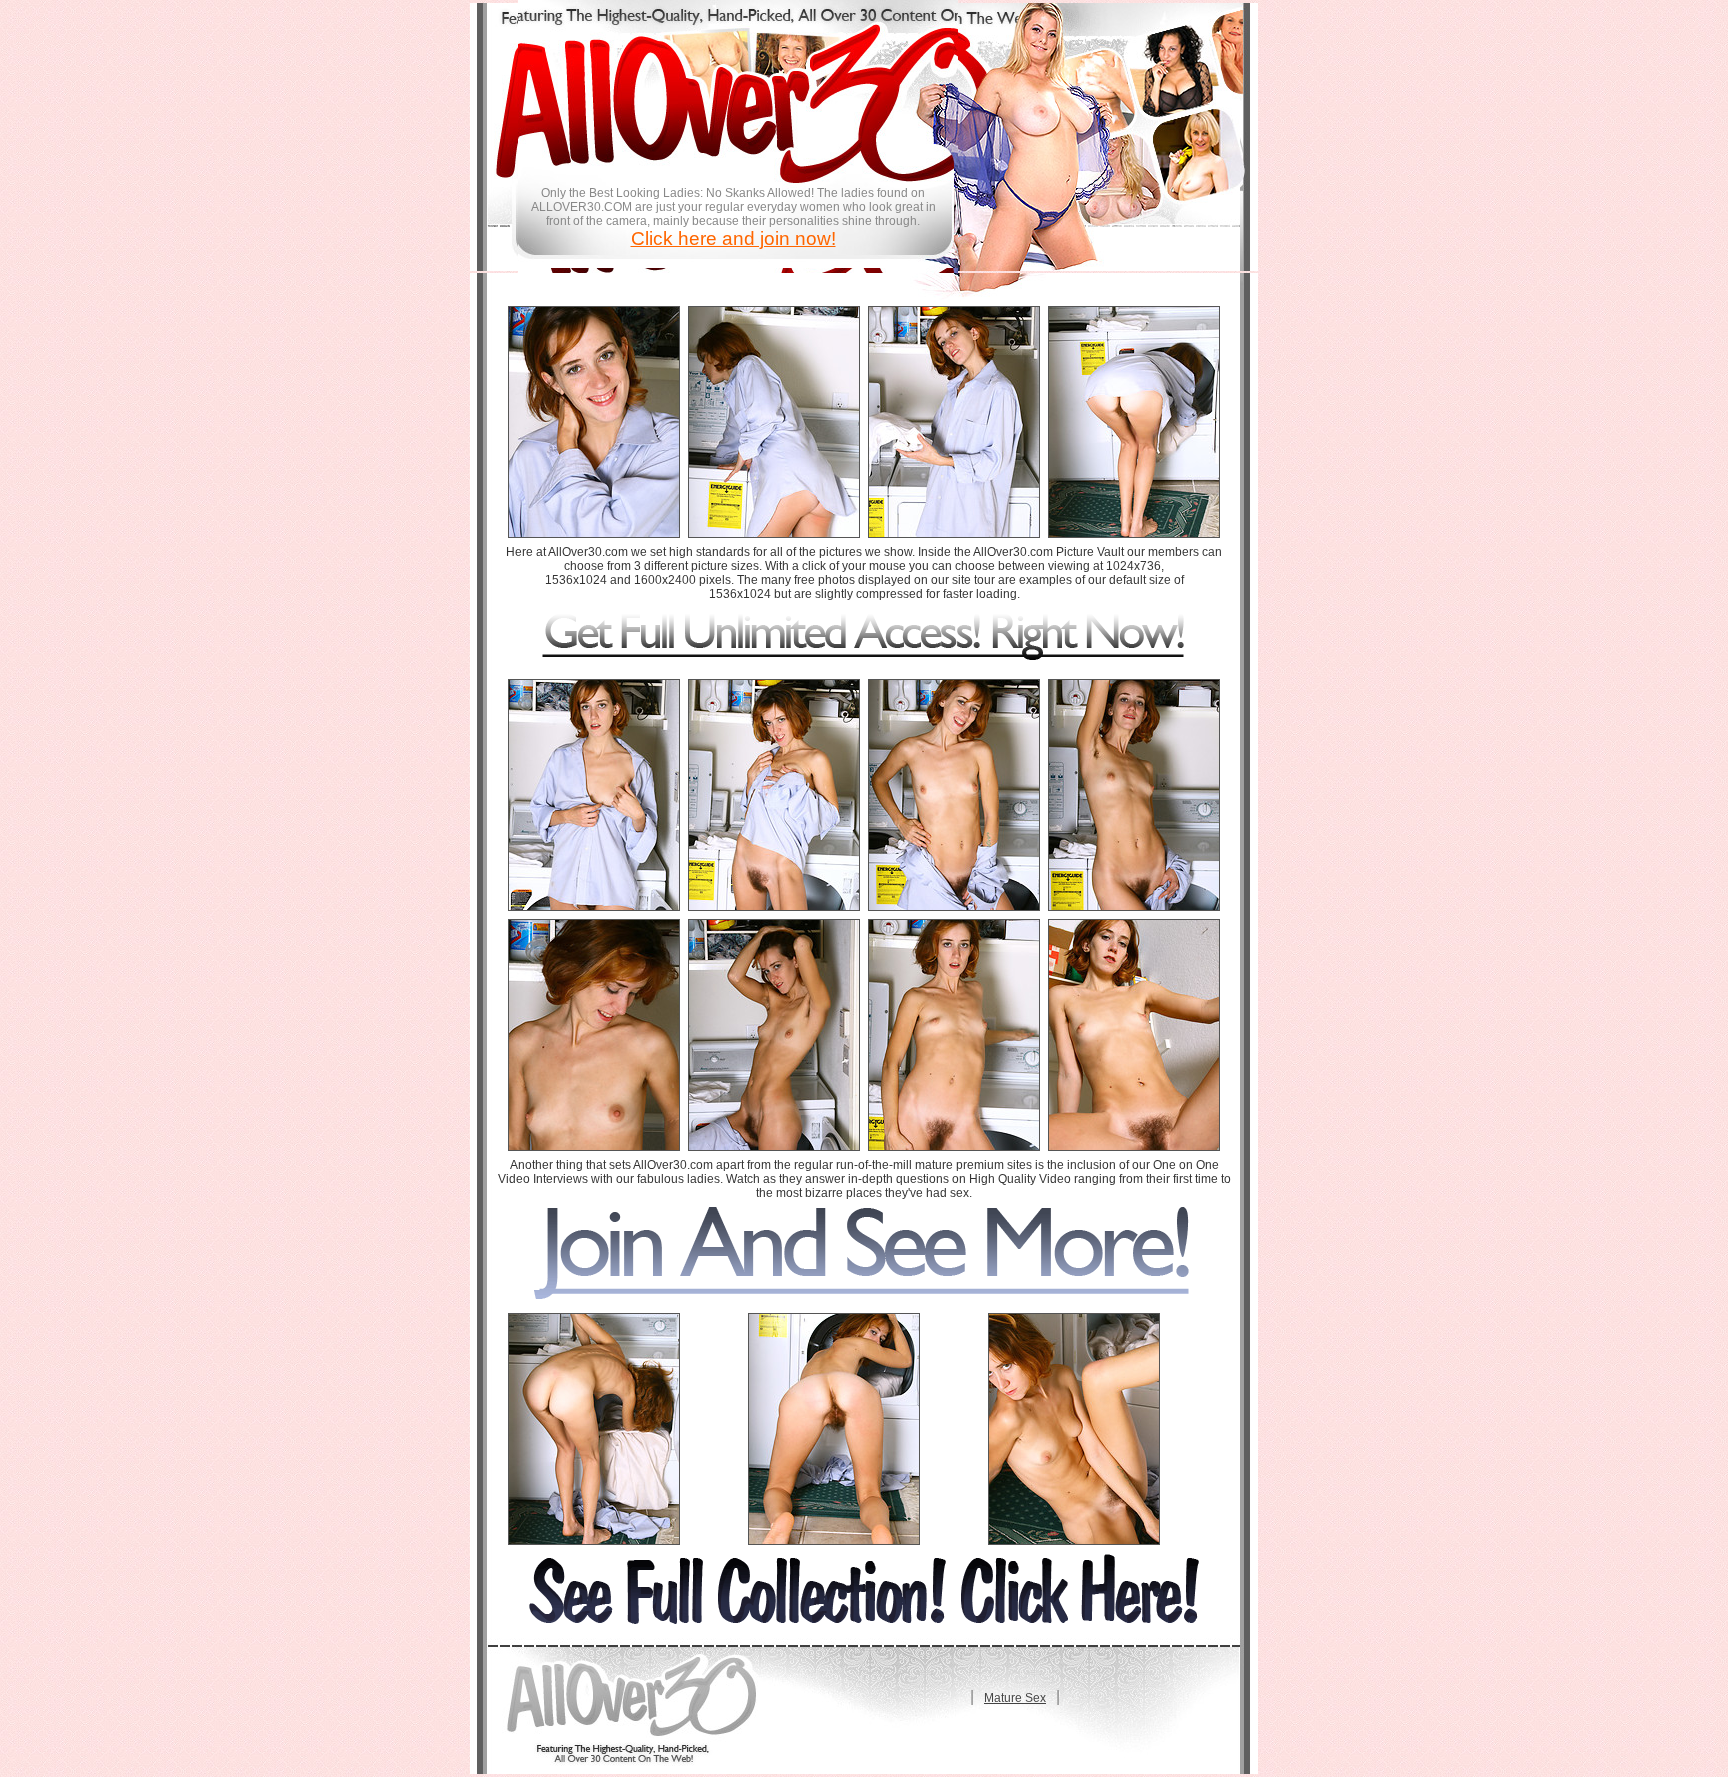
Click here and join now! (733, 238)
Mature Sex (1015, 1698)
